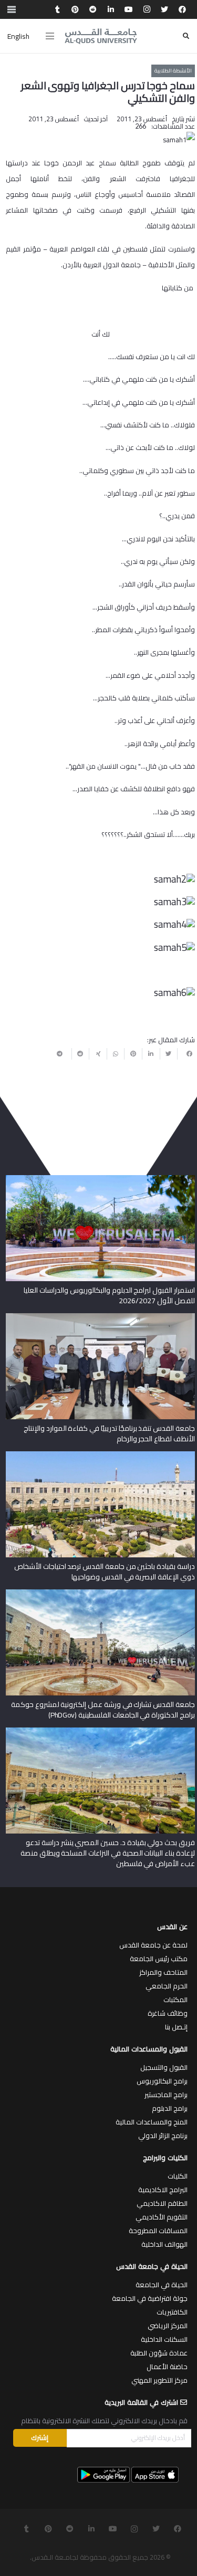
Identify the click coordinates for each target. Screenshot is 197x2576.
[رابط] (101, 36)
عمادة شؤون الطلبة (159, 2353)
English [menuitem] (18, 36)
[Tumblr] (57, 9)
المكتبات (175, 1999)
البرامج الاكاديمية (163, 2190)
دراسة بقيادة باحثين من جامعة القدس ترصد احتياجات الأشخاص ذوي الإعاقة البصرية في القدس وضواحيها (105, 1572)
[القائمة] (50, 36)
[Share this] (186, 1054)
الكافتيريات (172, 2312)
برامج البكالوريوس (162, 2081)
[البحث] (186, 36)
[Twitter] (164, 9)
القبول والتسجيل (164, 2067)
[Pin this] (133, 1054)
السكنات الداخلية (164, 2339)
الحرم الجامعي (167, 1986)
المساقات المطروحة (158, 2231)
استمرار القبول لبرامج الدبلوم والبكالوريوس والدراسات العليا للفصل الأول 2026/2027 (109, 1295)
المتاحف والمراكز (163, 1972)
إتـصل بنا (176, 2027)
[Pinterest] (75, 9)
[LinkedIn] (111, 9)
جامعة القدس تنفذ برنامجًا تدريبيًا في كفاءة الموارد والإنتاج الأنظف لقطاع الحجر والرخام (109, 1433)
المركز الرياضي (168, 2326)
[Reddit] (93, 9)
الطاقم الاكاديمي (162, 2203)
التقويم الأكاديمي (162, 2217)
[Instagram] (147, 9)
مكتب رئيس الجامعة (159, 1959)
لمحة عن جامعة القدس (153, 1945)
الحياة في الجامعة (162, 2285)
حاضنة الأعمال (167, 2366)
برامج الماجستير (166, 2095)
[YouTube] (129, 9)
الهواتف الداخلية (164, 2244)
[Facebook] (182, 9)
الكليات (178, 2176)
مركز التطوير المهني (159, 2380)
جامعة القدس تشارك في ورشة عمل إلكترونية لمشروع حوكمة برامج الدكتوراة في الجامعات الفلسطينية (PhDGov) (103, 1710)
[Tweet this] (169, 1054)
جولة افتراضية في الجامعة (150, 2298)
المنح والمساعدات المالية (152, 2122)
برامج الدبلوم (170, 2108)
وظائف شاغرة (168, 2013)
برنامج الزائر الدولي (163, 2135)
